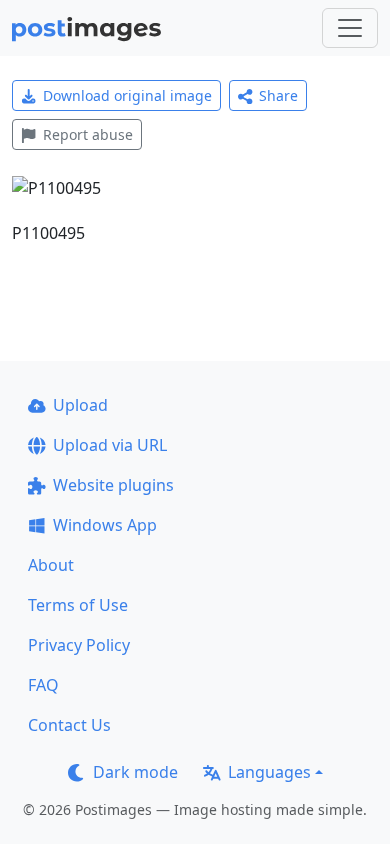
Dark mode (135, 772)
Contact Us (69, 725)
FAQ (43, 685)
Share (278, 95)
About (51, 565)
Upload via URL (110, 445)
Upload (80, 405)
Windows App (105, 525)
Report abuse (88, 134)
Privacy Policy (79, 645)
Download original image (127, 95)
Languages (269, 772)
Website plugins (113, 485)
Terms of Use (78, 605)
